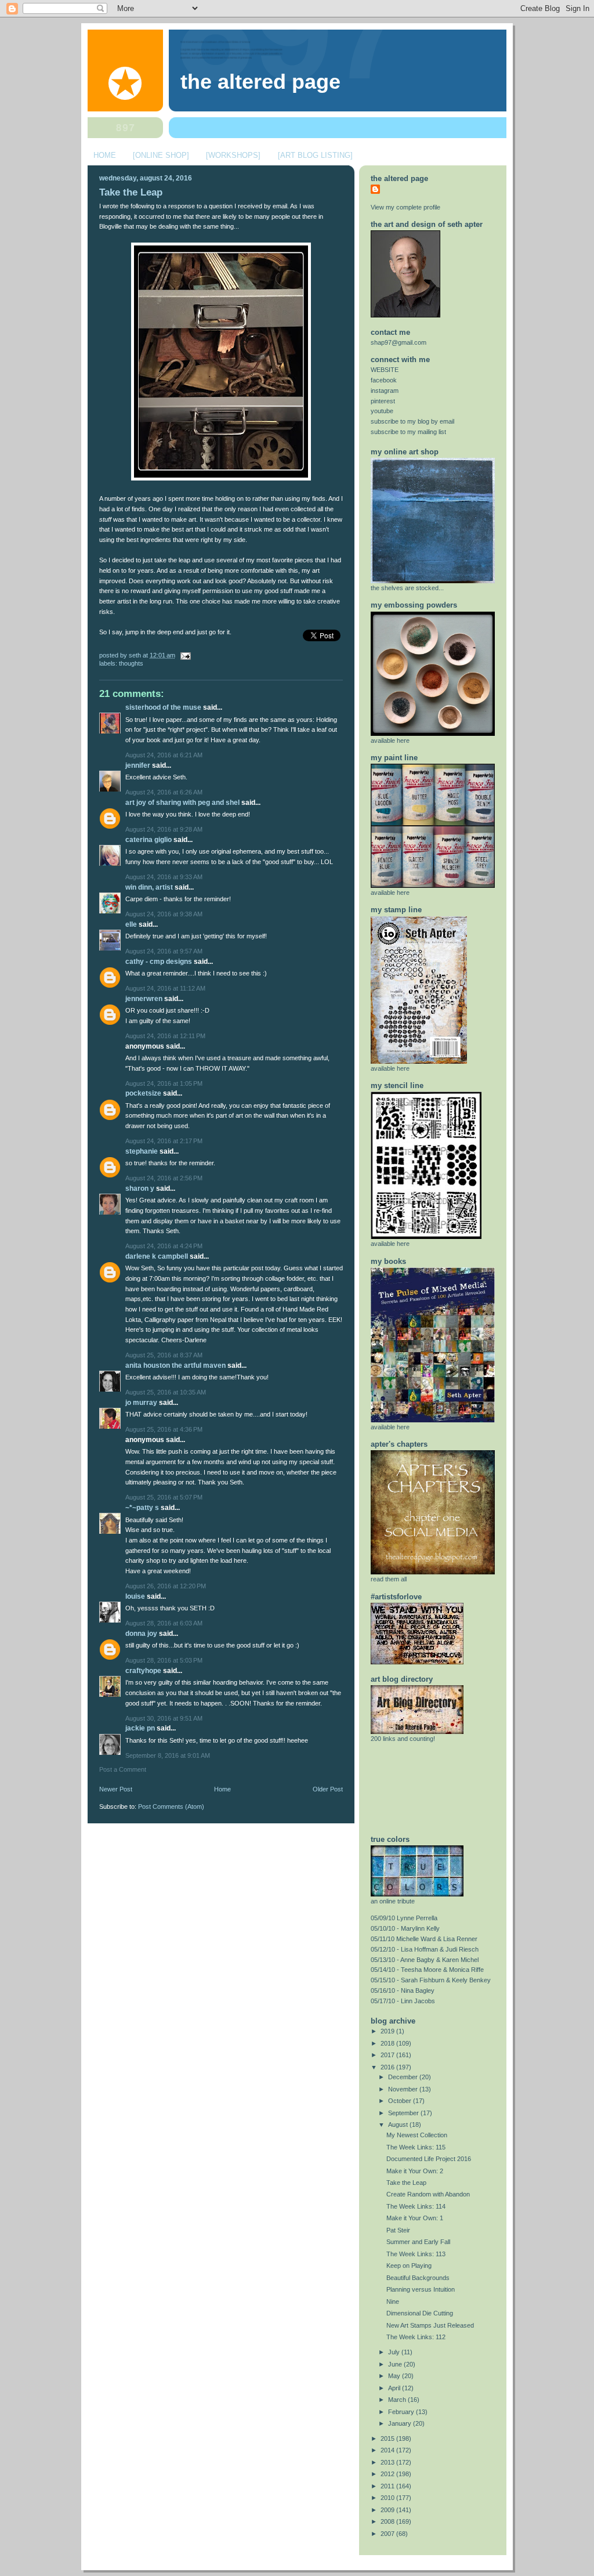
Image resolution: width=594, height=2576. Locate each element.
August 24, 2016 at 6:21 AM (164, 755)
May (395, 2376)
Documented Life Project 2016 (429, 2159)
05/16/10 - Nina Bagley (403, 1990)
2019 (388, 2031)
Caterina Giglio (148, 840)
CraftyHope (143, 1671)
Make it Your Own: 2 (415, 2171)
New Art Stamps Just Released (430, 2325)
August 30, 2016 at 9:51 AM (164, 1718)
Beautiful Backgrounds (418, 2278)
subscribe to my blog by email (412, 421)
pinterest (383, 401)
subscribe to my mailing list (408, 432)
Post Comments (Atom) (171, 1807)
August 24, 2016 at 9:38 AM (164, 914)
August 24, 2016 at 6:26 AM (164, 792)
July (395, 2352)
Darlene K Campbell (157, 1256)
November (404, 2089)
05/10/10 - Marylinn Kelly (405, 1928)
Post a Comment (123, 1769)
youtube (382, 411)
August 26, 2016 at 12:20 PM (166, 1586)
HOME (105, 155)
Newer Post (116, 1789)
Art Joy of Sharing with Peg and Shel (182, 803)
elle (131, 924)
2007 (388, 2534)
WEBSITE (385, 370)
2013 (388, 2462)
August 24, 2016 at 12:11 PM (165, 1036)
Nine (393, 2302)
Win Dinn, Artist (149, 887)
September (404, 2113)
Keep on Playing (409, 2266)
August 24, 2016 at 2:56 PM (164, 1178)
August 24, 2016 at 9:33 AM (164, 877)
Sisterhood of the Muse (163, 707)
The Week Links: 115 (416, 2147)
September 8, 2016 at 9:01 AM (168, 1755)
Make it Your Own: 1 (415, 2218)
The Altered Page (260, 82)
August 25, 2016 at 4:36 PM (164, 1429)
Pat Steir (398, 2230)
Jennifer (138, 765)
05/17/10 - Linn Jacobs (403, 2001)
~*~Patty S (142, 1508)
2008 (388, 2521)
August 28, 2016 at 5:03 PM (164, 1660)
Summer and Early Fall (418, 2242)
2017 (388, 2055)
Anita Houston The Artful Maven (175, 1365)
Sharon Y (140, 1188)
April (395, 2388)
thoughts (131, 663)
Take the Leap (131, 192)
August (399, 2125)
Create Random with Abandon (428, 2194)
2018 (388, 2043)
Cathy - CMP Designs (159, 962)
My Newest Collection (417, 2135)
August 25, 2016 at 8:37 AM (164, 1355)
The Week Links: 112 (416, 2337)
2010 (388, 2498)
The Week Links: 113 (416, 2254)
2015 (388, 2438)
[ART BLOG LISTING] (315, 155)
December (404, 2077)
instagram (385, 391)
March (398, 2400)
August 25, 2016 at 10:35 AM (166, 1392)
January (401, 2423)
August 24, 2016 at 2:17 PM (164, 1141)
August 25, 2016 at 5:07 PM (164, 1497)
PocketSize (143, 1093)
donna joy (141, 1634)
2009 (388, 2510)
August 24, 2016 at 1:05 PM (164, 1083)
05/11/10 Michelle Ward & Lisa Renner (424, 1939)
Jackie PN (140, 1728)
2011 (388, 2486)
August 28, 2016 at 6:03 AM (164, 1623)
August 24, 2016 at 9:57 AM (164, 951)
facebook (384, 380)
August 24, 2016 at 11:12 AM (165, 988)
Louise (135, 1596)
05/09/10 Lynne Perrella (404, 1918)
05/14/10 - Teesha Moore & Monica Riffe (427, 1970)
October (401, 2101)
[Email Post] (184, 655)
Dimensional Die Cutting (420, 2313)
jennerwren (144, 999)
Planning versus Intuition (421, 2289)
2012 (388, 2474)
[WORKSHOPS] (233, 155)
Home (222, 1789)
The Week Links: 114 (416, 2206)
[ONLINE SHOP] (161, 155)
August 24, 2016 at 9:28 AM (164, 829)
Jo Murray (141, 1403)
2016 (388, 2067)
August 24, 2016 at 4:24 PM (164, 1246)
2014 (388, 2450)
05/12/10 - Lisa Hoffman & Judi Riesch (425, 1949)
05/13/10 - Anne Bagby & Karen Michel (425, 1960)
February (402, 2412)
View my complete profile (405, 207)
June (396, 2364)
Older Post (328, 1789)
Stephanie (142, 1151)
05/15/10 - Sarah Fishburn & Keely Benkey (431, 1980)
